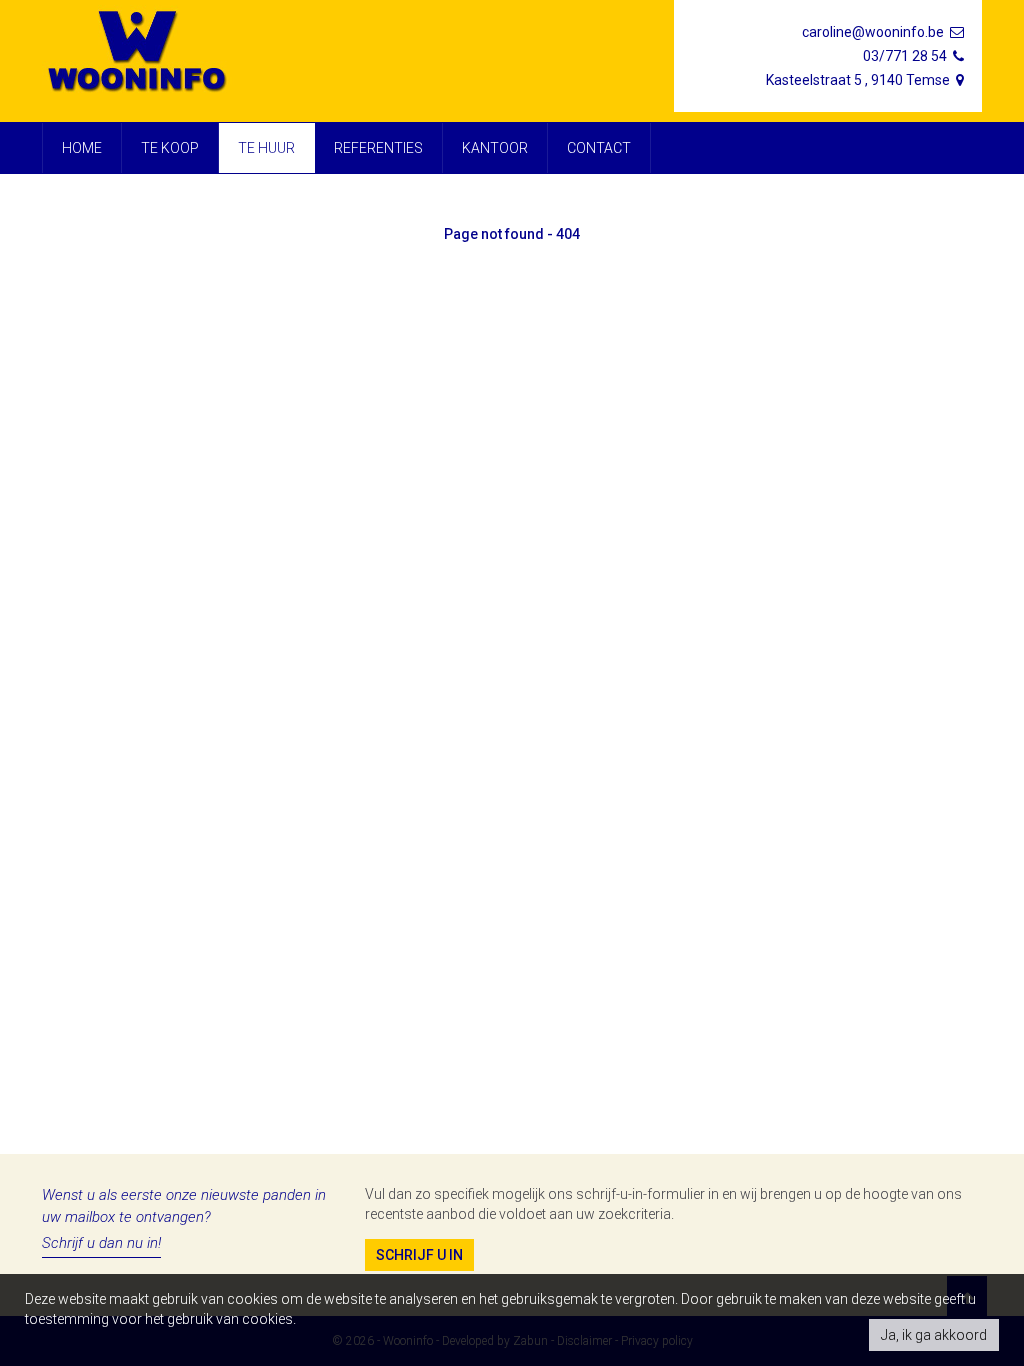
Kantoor (495, 148)
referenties (378, 148)
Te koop (170, 148)
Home (82, 148)
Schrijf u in (419, 1255)
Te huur (266, 148)
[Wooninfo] (139, 52)
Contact (599, 148)
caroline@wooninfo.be (874, 32)
